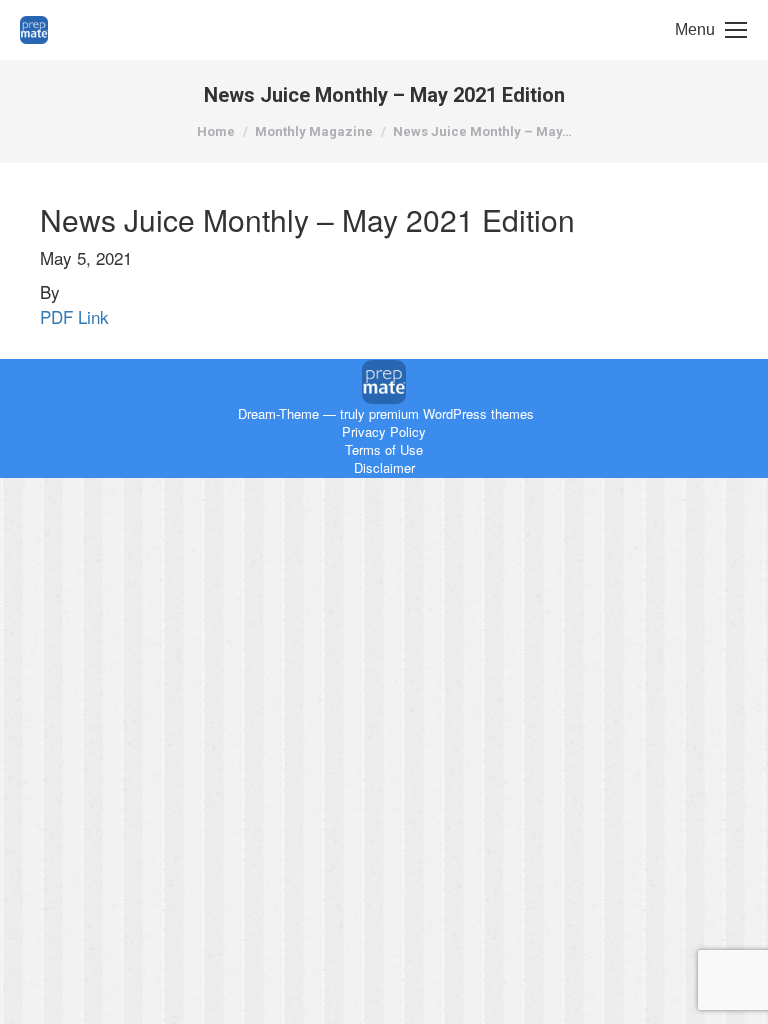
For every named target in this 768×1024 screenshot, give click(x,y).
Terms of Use (384, 449)
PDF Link (74, 316)
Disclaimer (384, 467)
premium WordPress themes (451, 413)
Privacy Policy (384, 431)
